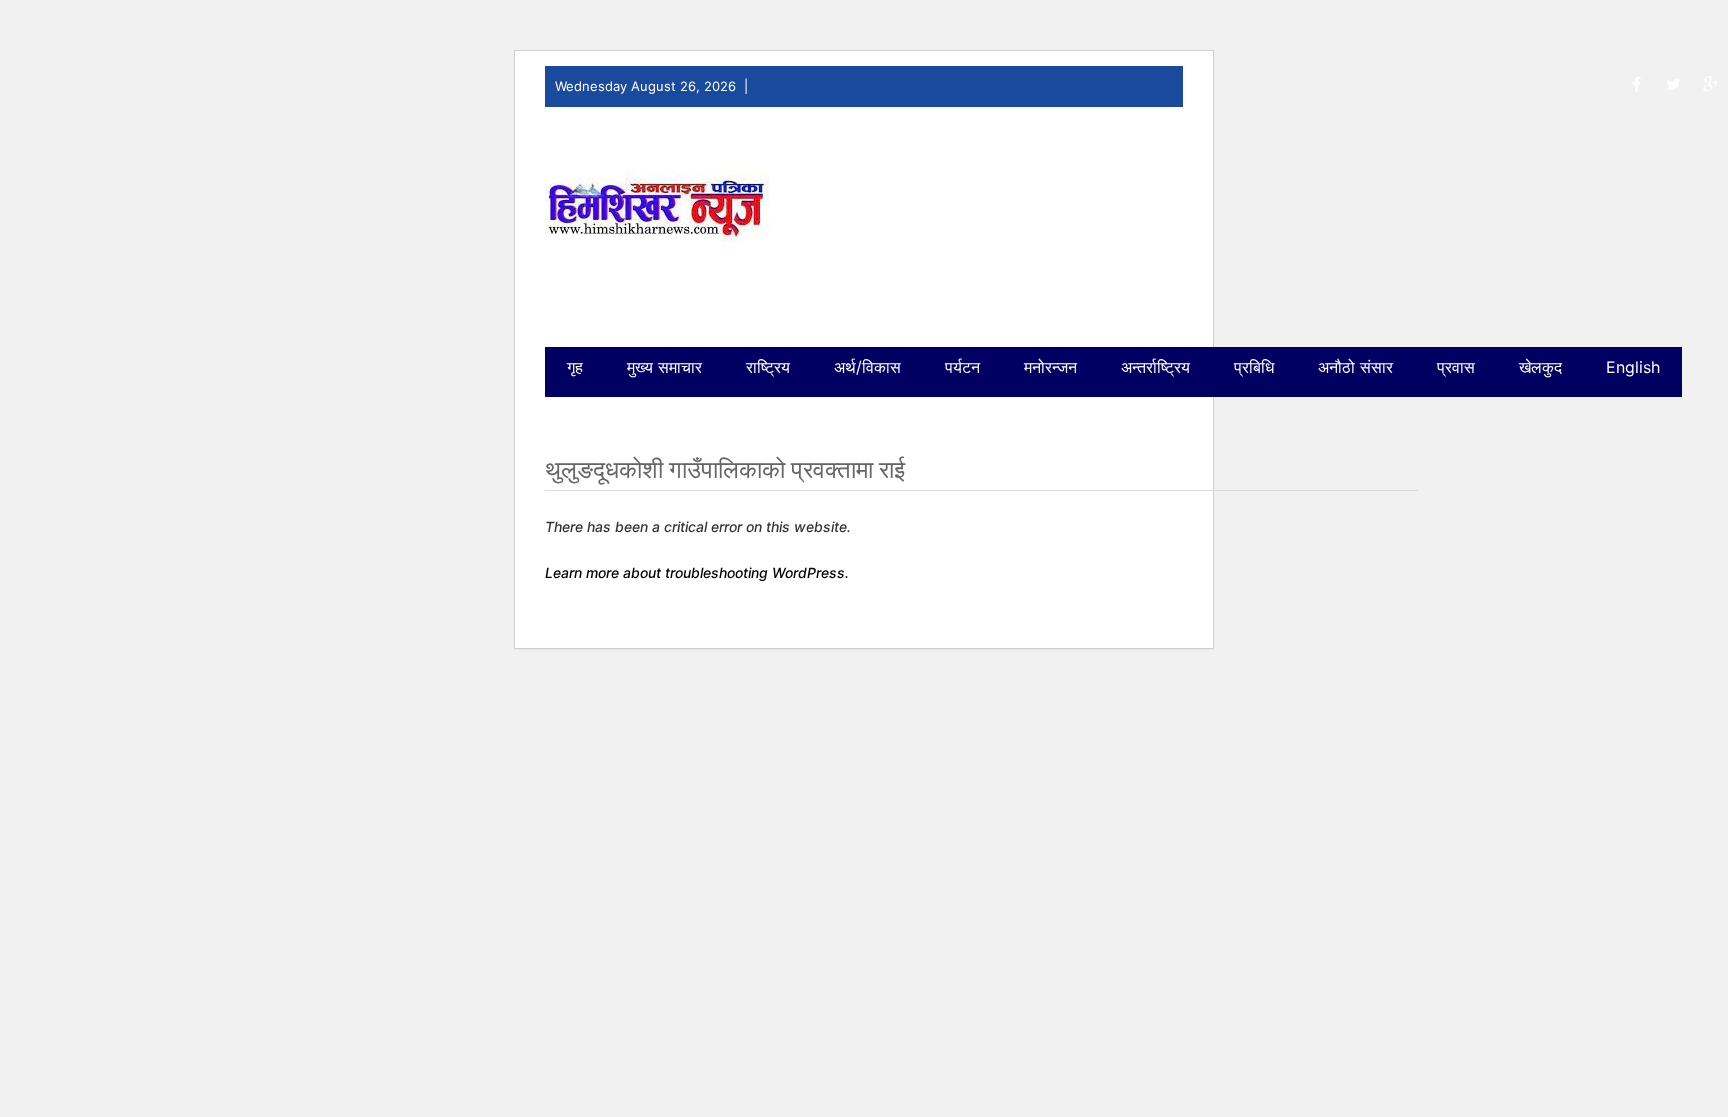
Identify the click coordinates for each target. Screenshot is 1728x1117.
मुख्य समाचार (664, 367)
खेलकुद (1540, 367)
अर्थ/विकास (867, 367)
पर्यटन (962, 367)
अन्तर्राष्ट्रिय (1155, 367)
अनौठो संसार (1355, 367)
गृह (575, 367)
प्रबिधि (1254, 367)
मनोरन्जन (1050, 367)
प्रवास (1456, 367)
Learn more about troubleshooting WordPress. (697, 572)
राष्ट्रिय (768, 367)
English (1633, 367)
